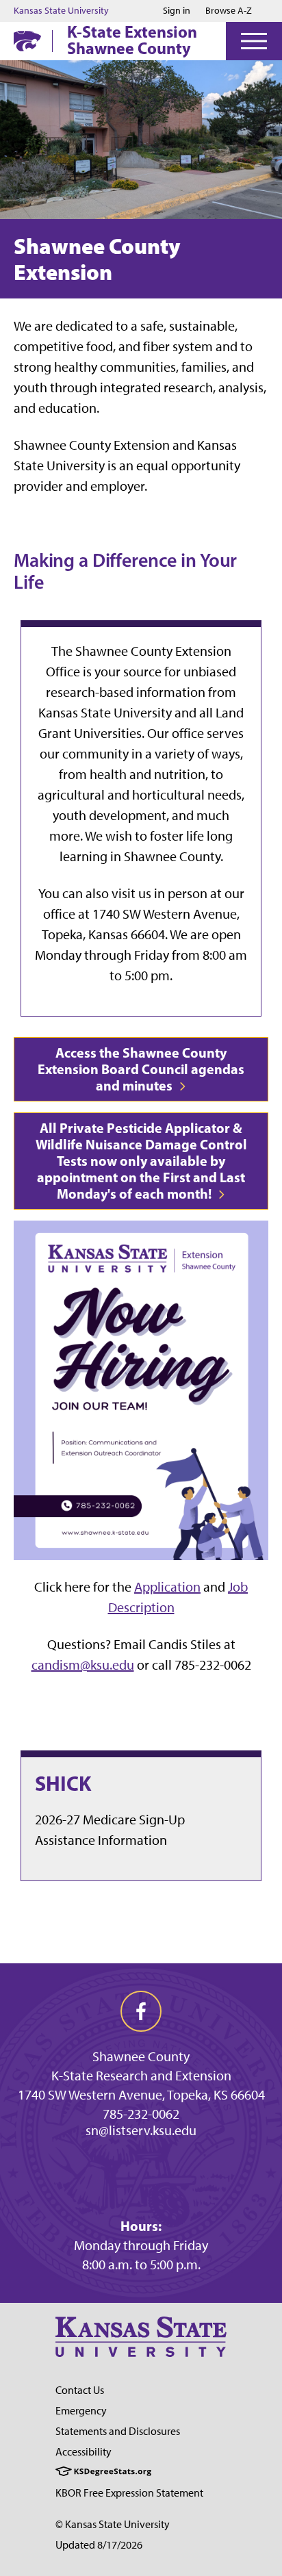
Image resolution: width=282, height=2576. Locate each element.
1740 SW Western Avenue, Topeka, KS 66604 (141, 2095)
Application (167, 1587)
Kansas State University (61, 11)
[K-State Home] (27, 41)
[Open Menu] (254, 41)
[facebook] (141, 2011)
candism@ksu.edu (83, 1665)
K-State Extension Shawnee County (132, 40)
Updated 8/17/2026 (99, 2545)
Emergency (81, 2411)
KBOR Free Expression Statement (129, 2493)
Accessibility (84, 2452)
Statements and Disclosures (118, 2431)
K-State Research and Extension (141, 2076)
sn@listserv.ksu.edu (141, 2130)
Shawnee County (141, 2056)
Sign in (177, 11)
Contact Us (80, 2390)
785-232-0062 (141, 2114)
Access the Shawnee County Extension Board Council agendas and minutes (141, 1069)
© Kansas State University (113, 2524)
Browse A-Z (229, 11)
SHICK (63, 1783)
